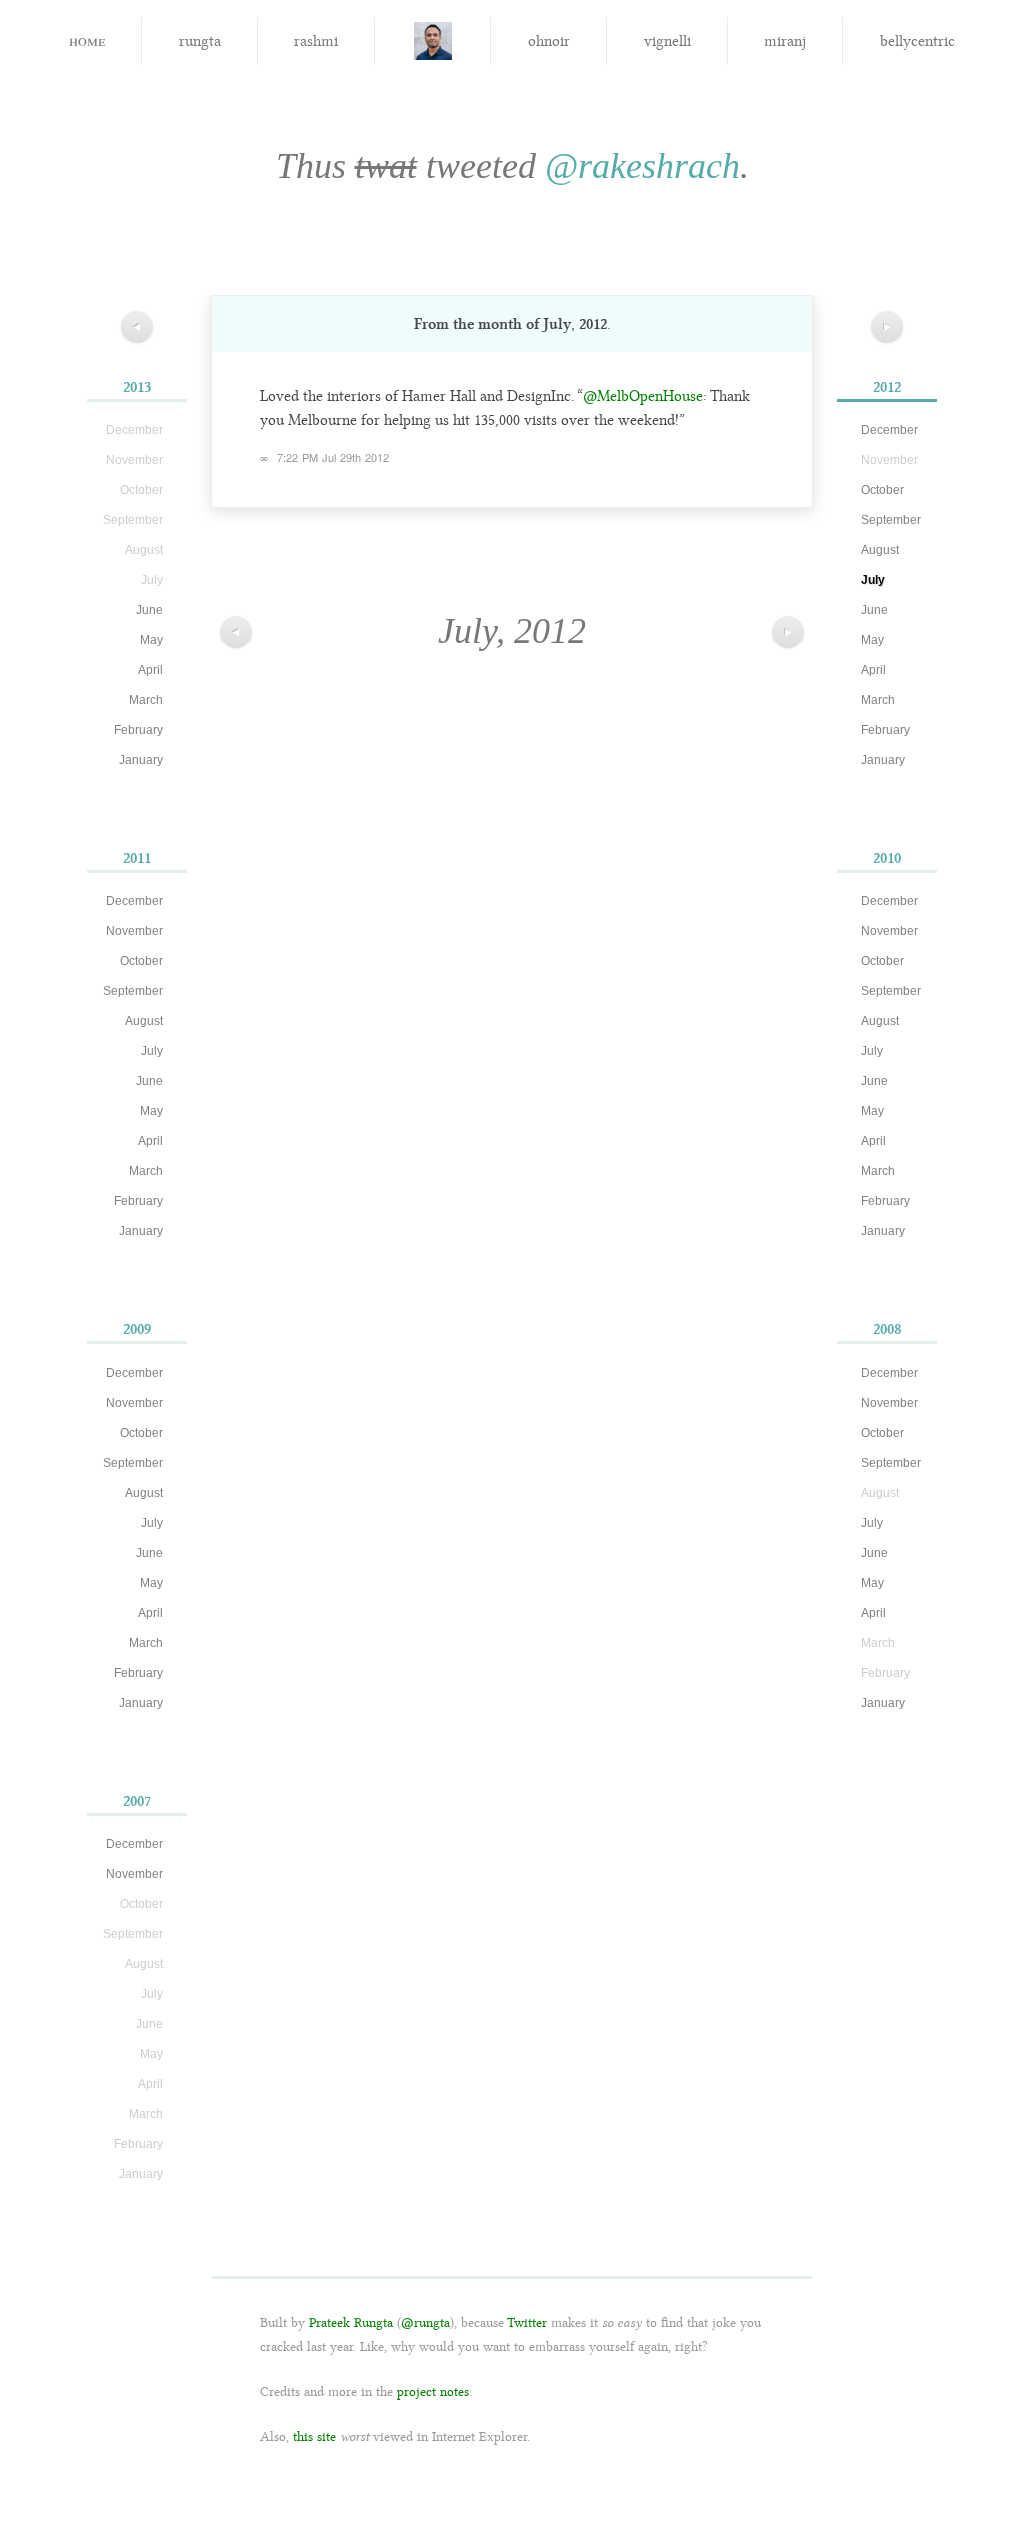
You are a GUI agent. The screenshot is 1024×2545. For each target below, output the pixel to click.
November (134, 931)
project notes (433, 2391)
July (152, 1051)
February (138, 730)
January (141, 760)
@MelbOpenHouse (643, 396)
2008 (887, 1329)
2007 (137, 1801)
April (150, 670)
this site (314, 2436)
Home (87, 39)
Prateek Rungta (351, 2322)
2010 (887, 858)
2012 (887, 387)
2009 (137, 1329)
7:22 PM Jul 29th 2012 (333, 457)
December (134, 901)
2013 (137, 387)
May (151, 640)
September (133, 991)
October (141, 961)
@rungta (425, 2322)
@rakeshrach (642, 166)
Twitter (527, 2322)
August (144, 1021)
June (149, 610)
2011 (137, 858)
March (146, 700)
